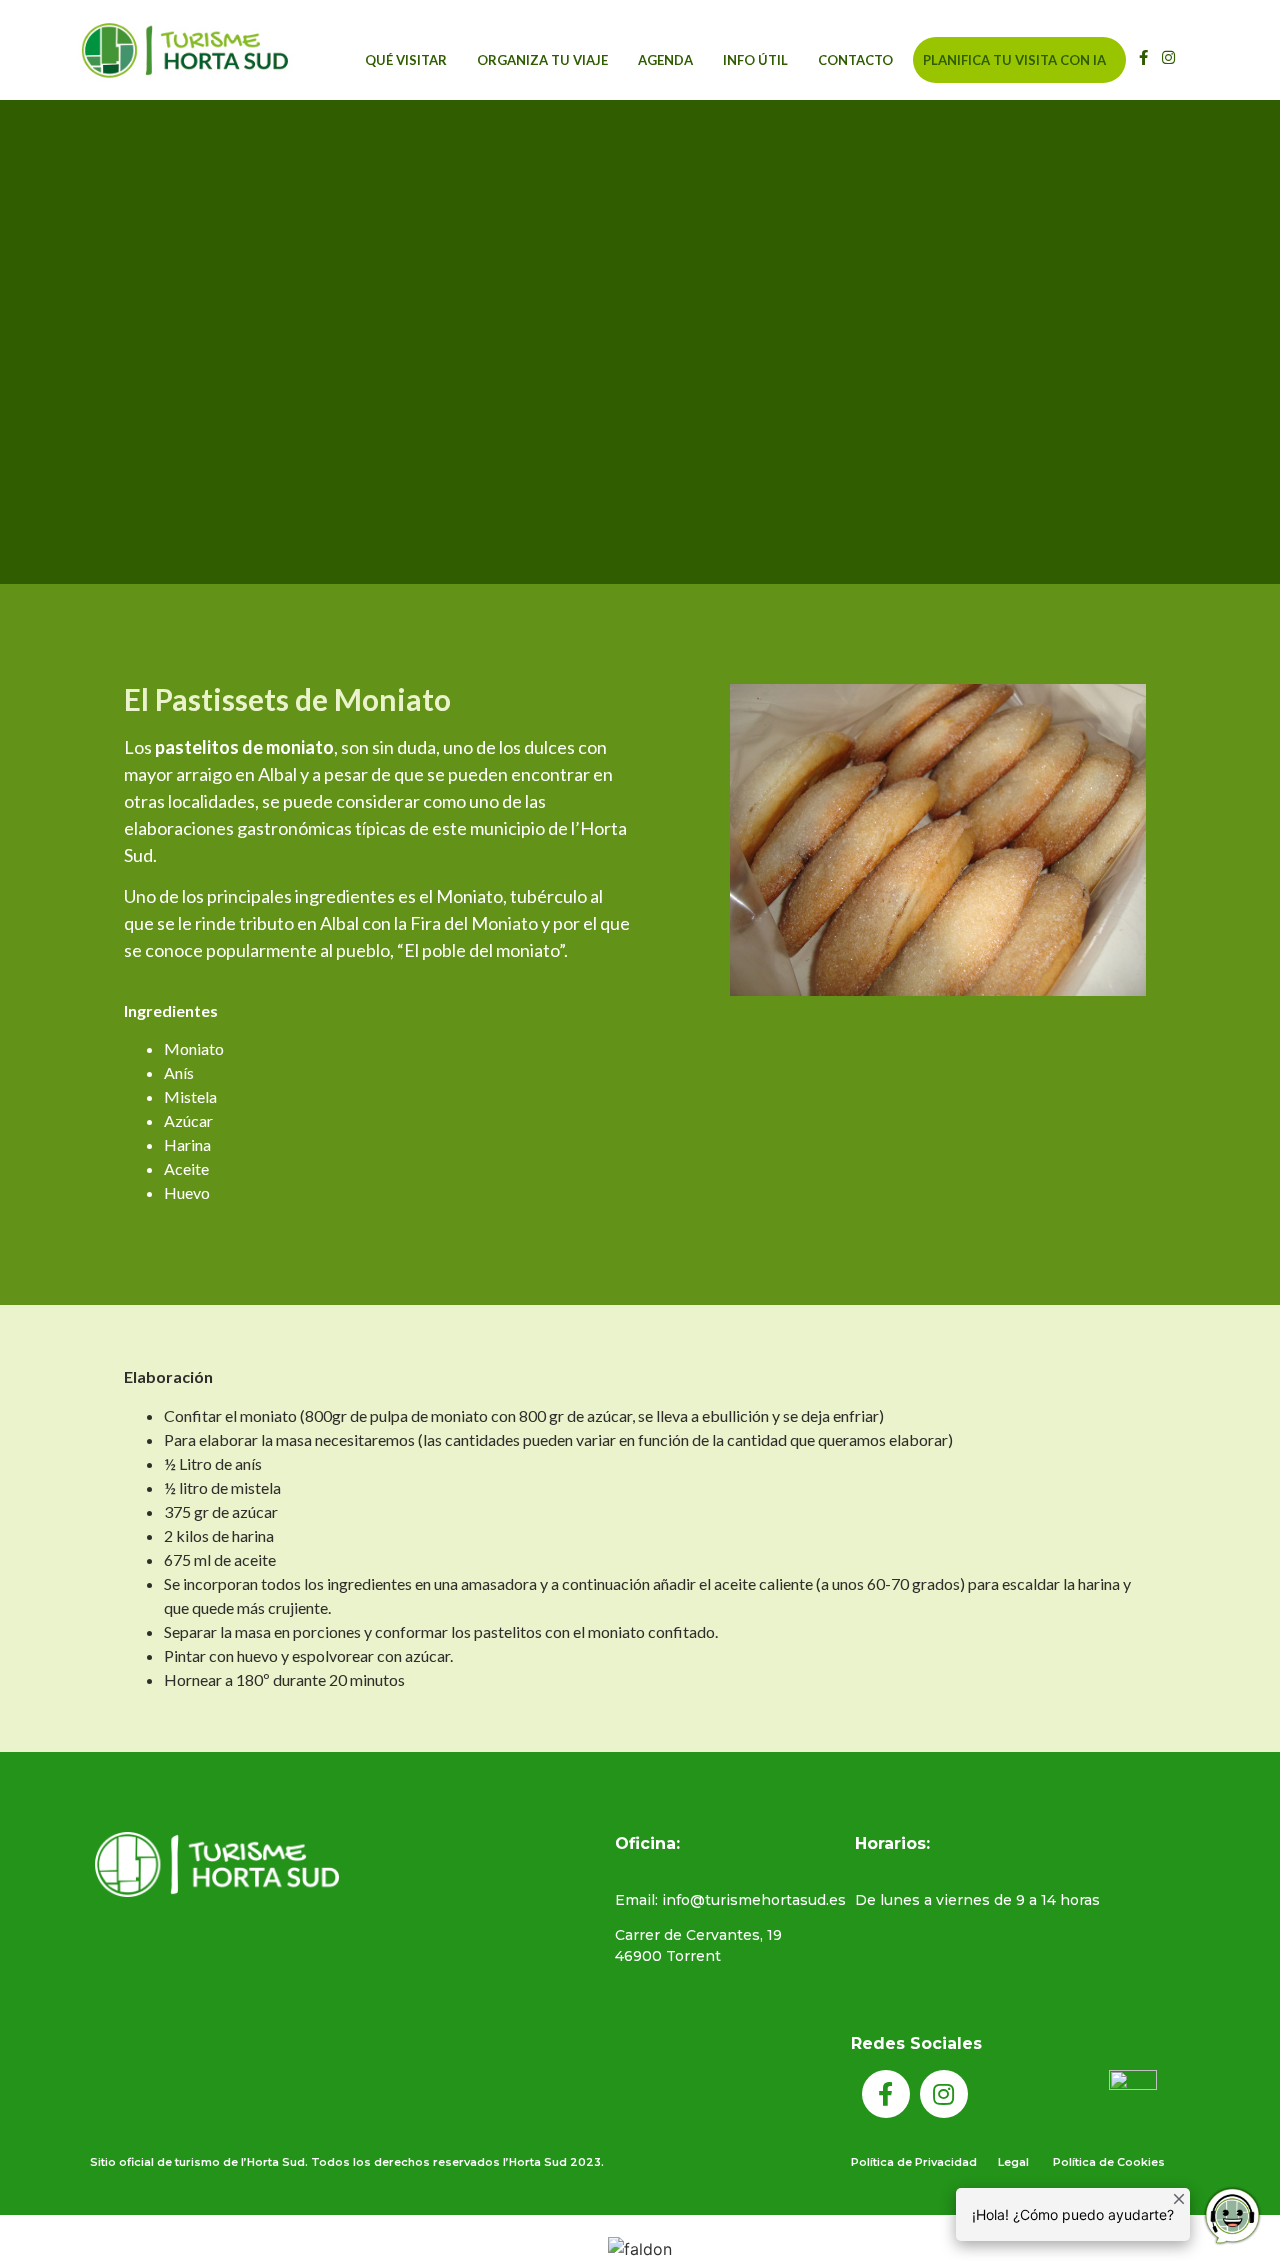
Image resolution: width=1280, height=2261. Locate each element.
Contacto (855, 60)
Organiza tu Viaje (542, 60)
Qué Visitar (406, 60)
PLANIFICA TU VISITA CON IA (1014, 60)
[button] (1196, 56)
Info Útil (755, 60)
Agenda (665, 60)
